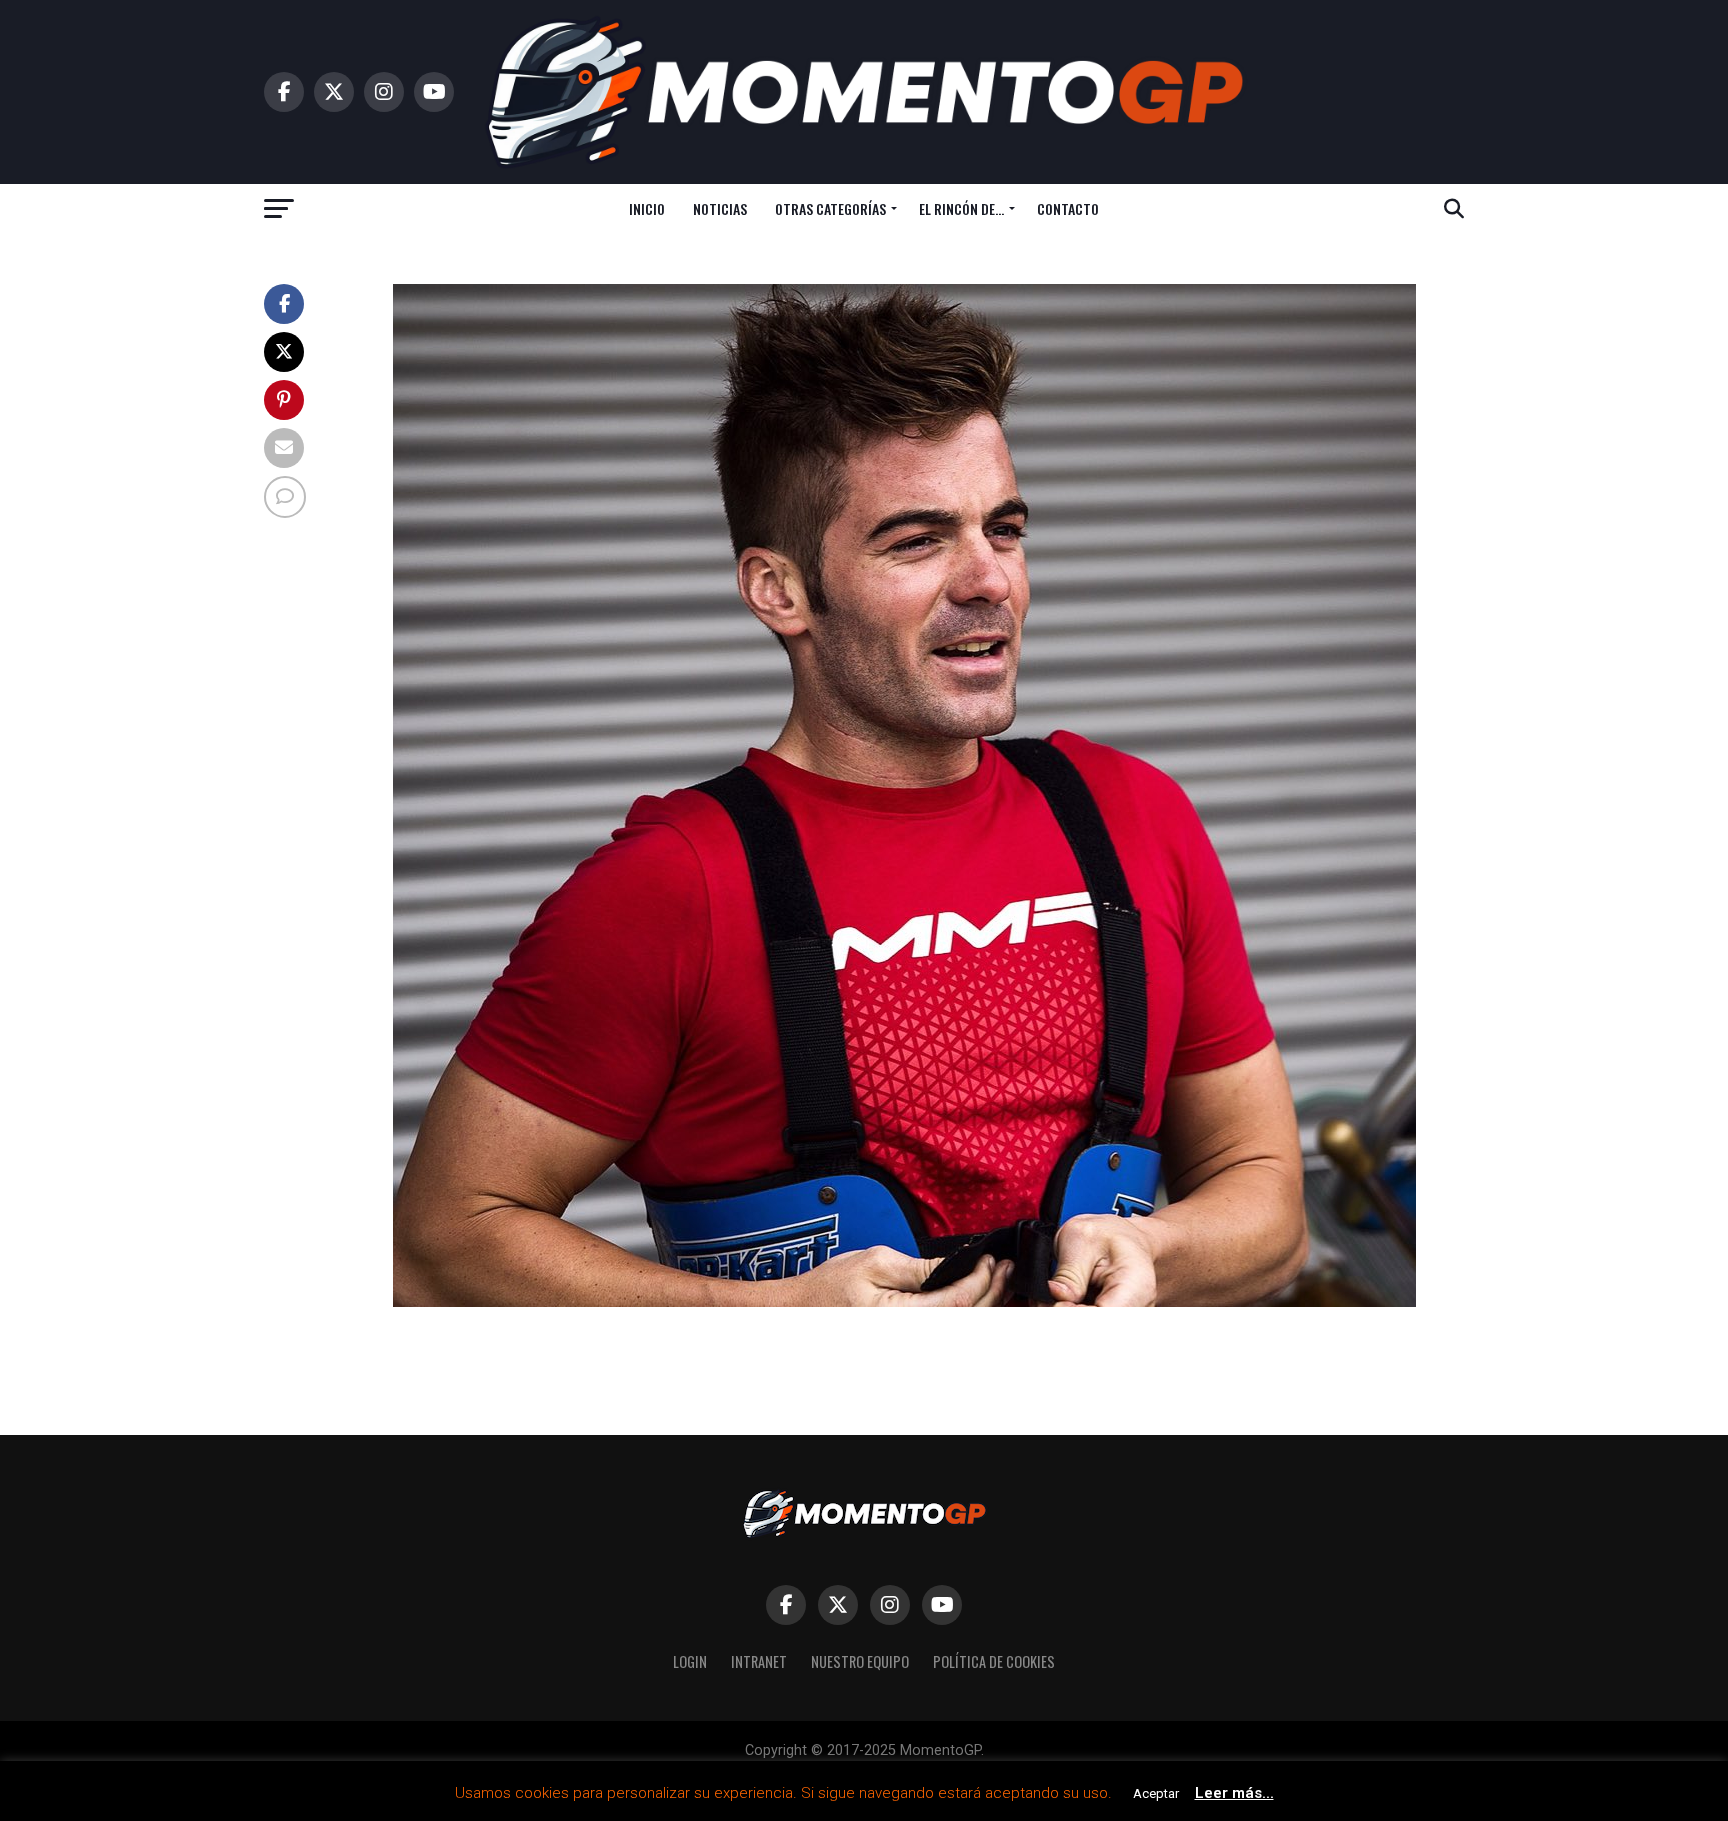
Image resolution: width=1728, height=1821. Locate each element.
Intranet (759, 1661)
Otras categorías (830, 208)
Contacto (1068, 208)
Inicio (647, 208)
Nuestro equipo (860, 1661)
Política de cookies (994, 1661)
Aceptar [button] (1156, 1793)
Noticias (720, 208)
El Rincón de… (961, 208)
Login (690, 1661)
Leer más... (1234, 1793)
